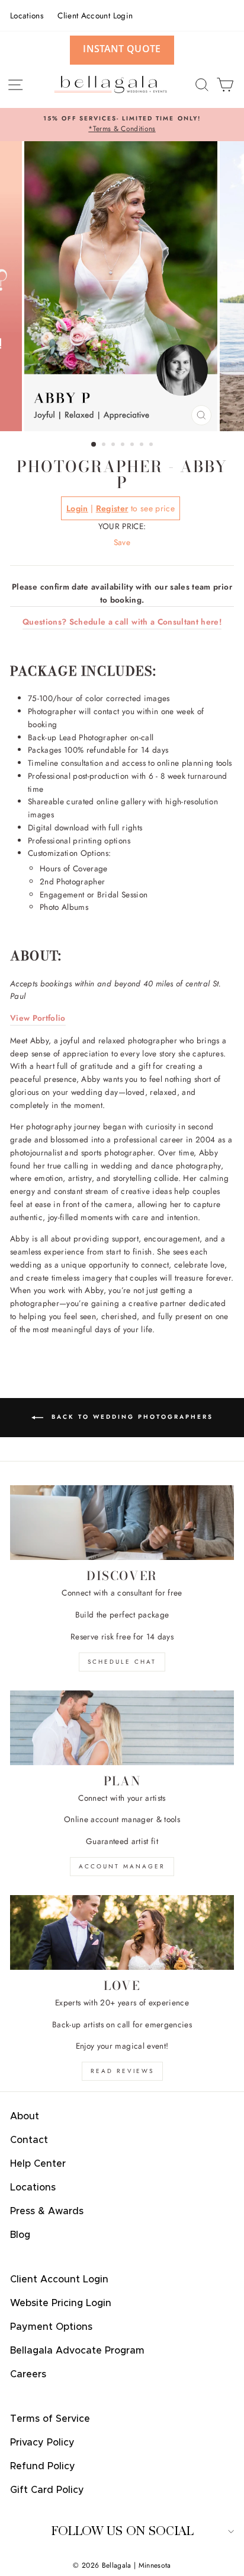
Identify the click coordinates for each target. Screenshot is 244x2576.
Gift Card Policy (47, 2490)
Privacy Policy (42, 2443)
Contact (29, 2140)
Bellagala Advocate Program (77, 2351)
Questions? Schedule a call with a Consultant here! (122, 622)
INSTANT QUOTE (122, 49)
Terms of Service (50, 2419)
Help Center (38, 2164)
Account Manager (122, 1866)
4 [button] (124, 445)
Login (77, 508)
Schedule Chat (122, 1662)
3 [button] (114, 445)
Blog (20, 2235)
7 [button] (152, 445)
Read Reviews (122, 2071)
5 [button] (133, 445)
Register (112, 508)
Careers (28, 2374)
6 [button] (143, 445)
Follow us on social (122, 2531)
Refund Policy (43, 2466)
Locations (27, 15)
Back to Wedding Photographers (131, 1417)
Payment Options (51, 2327)
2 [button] (105, 445)
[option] (122, 125)
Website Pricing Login (61, 2303)
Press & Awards (47, 2211)
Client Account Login (95, 15)
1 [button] (94, 445)
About (25, 2116)
